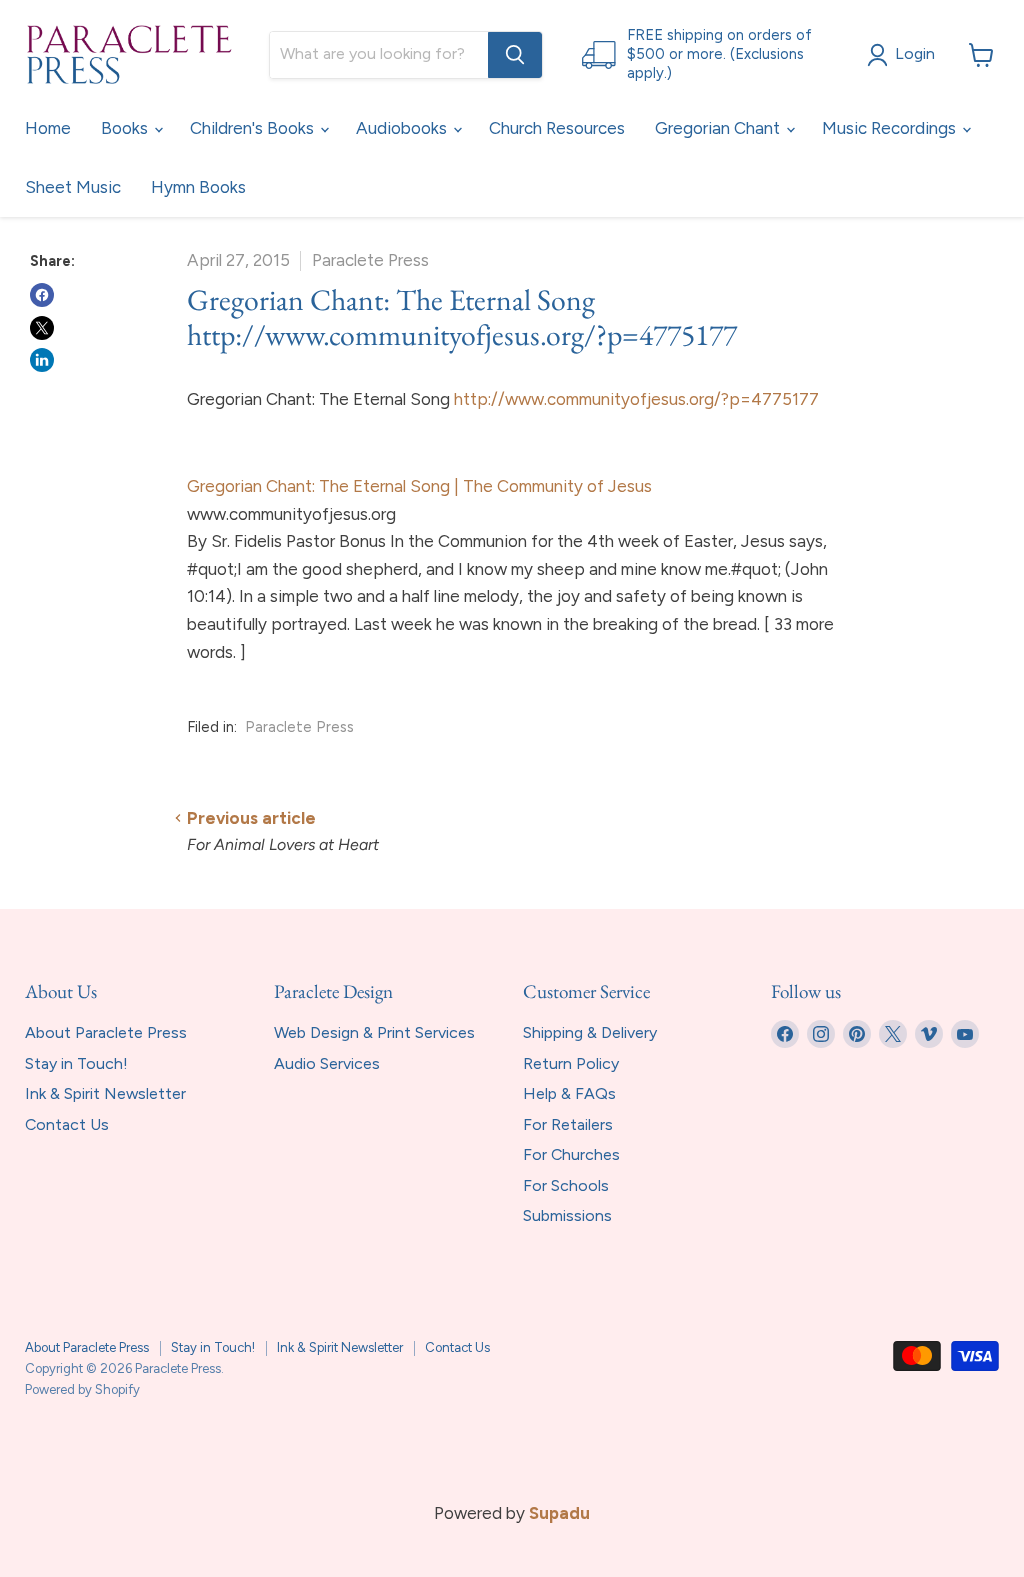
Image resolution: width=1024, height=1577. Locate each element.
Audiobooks (403, 128)
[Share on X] (42, 328)
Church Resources (557, 128)
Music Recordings (891, 128)
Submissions (567, 1215)
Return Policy (571, 1063)
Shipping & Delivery (590, 1032)
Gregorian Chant (719, 128)
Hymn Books (198, 187)
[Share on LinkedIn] (42, 360)
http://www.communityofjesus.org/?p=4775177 (636, 399)
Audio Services (327, 1063)
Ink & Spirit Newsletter (105, 1093)
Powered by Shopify (82, 1389)
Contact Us (67, 1124)
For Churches (571, 1154)
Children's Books (254, 128)
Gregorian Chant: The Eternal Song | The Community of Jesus (419, 486)
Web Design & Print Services (374, 1032)
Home (48, 128)
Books (126, 128)
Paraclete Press (299, 727)
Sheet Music (73, 187)
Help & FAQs (569, 1093)
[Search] (515, 55)
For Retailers (568, 1124)
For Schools (566, 1185)
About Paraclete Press (106, 1032)
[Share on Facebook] (42, 295)
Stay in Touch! (76, 1063)
